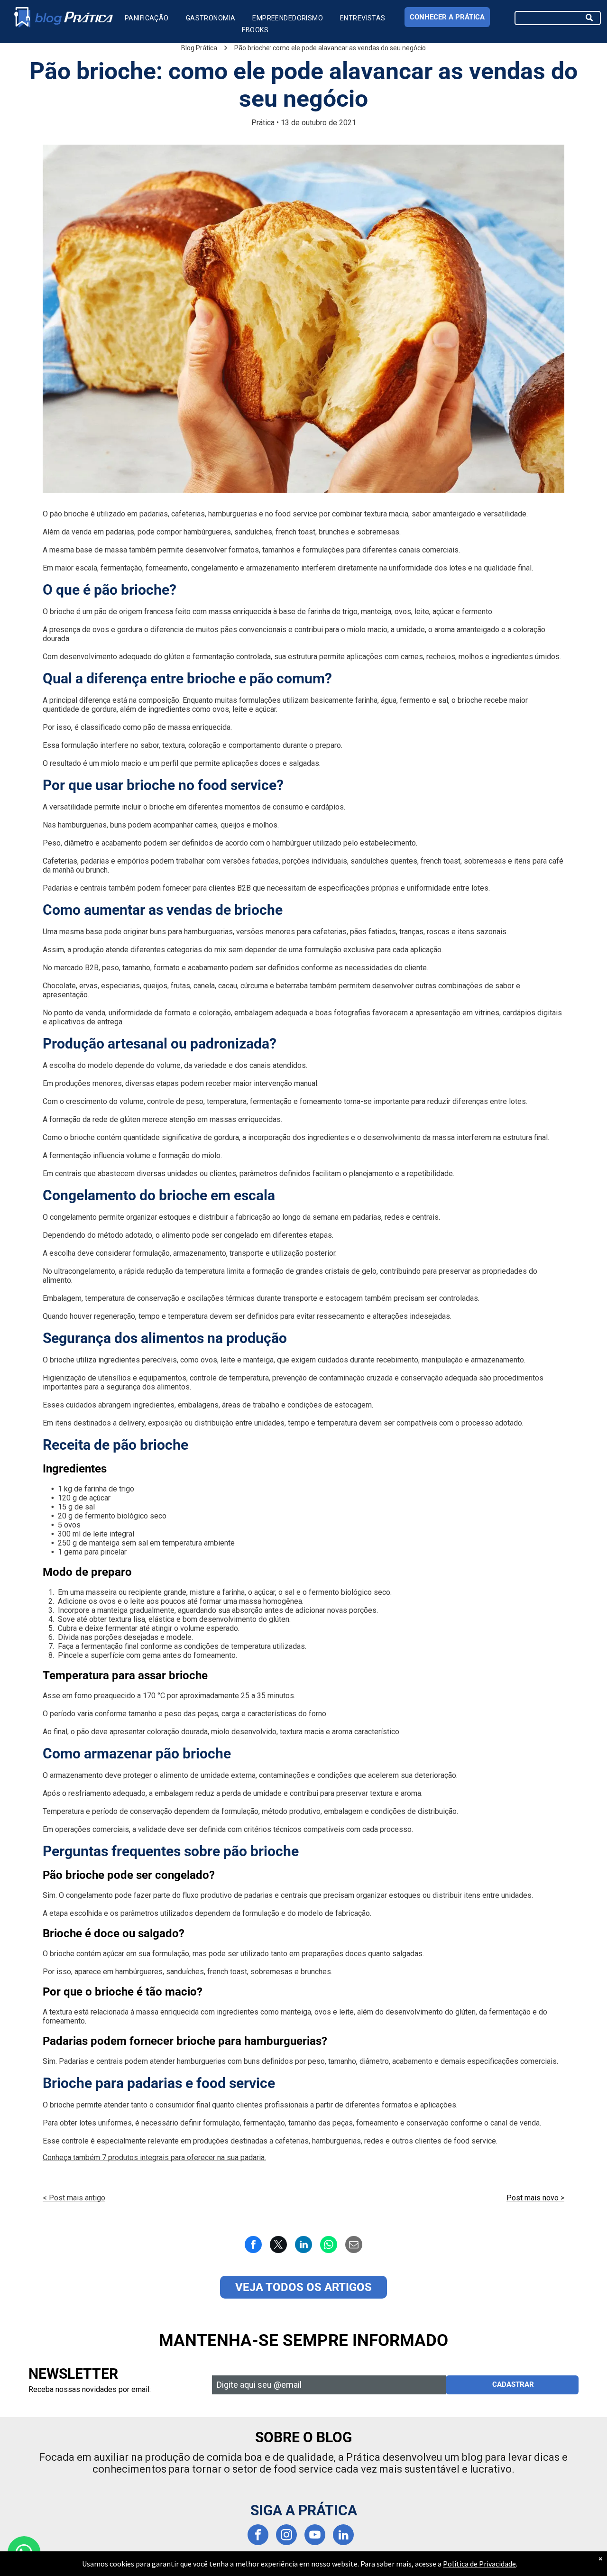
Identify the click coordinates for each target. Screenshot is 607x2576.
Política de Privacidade (479, 2564)
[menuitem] (147, 18)
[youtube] (315, 2536)
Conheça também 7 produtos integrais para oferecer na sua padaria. (154, 2157)
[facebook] (258, 2536)
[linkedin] (343, 2536)
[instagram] (286, 2536)
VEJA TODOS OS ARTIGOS (303, 2287)
